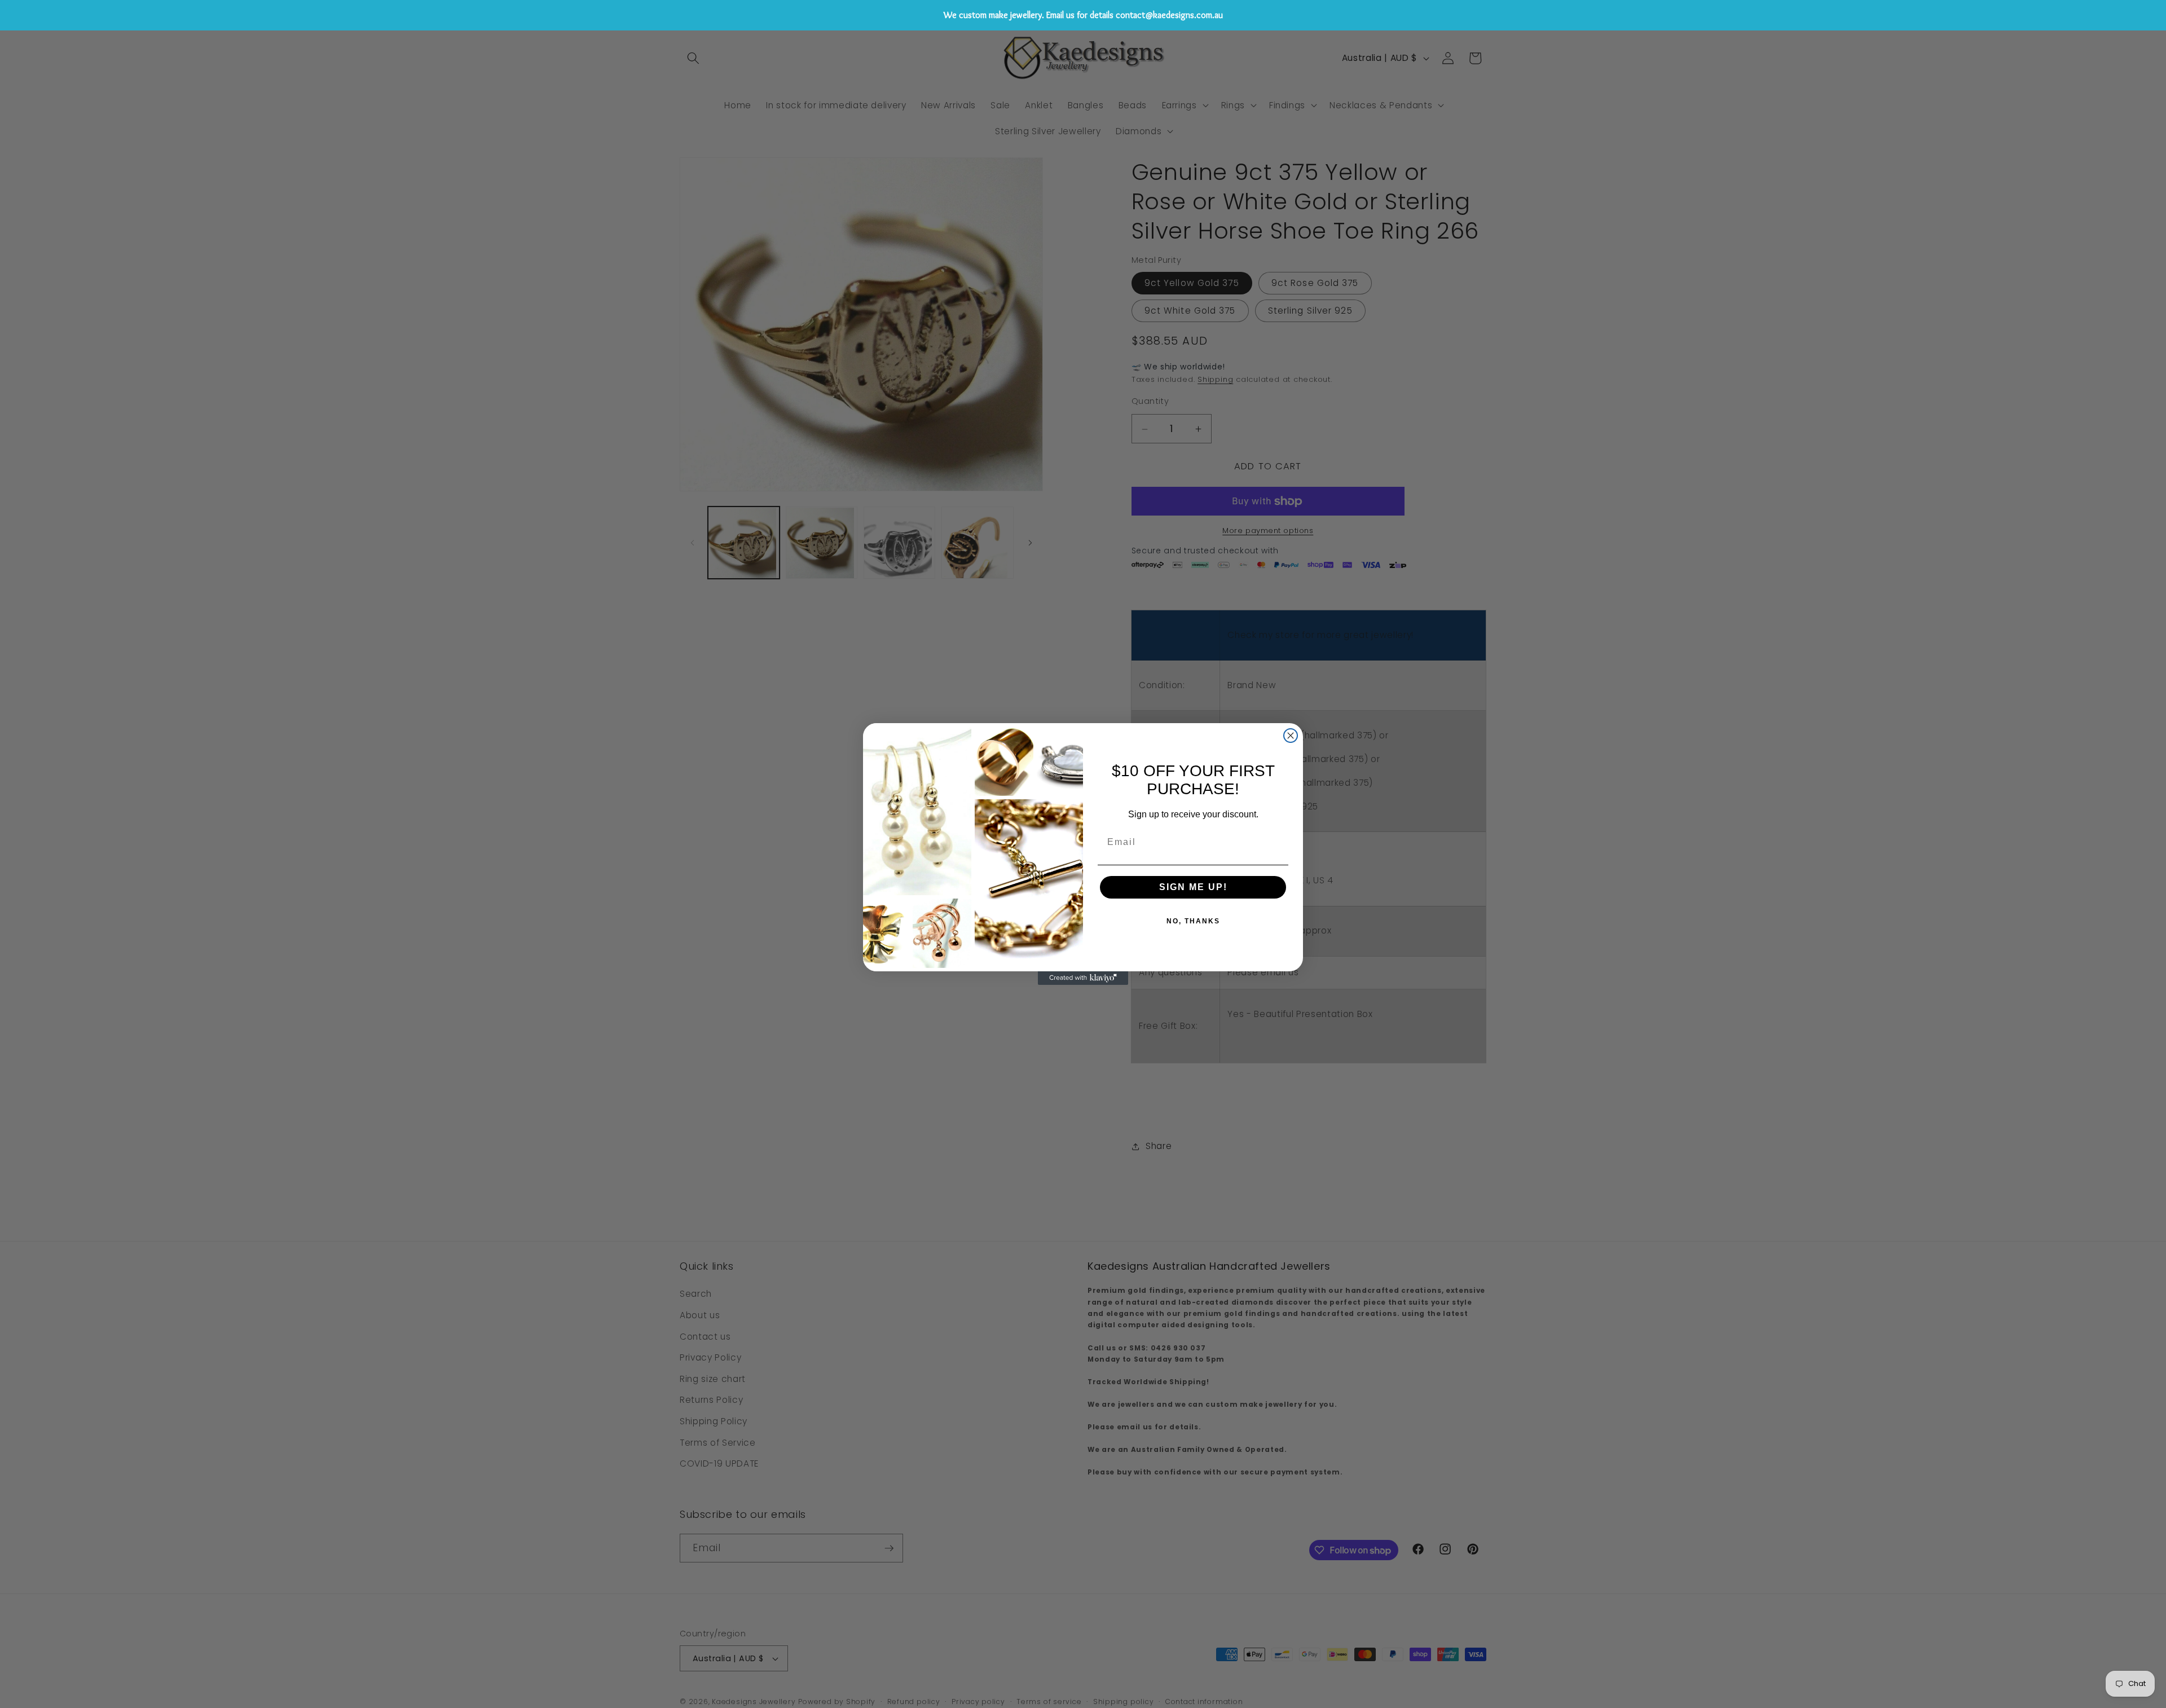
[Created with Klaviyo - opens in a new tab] (1083, 978)
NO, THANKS (1193, 921)
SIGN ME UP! (1193, 887)
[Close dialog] (1291, 736)
